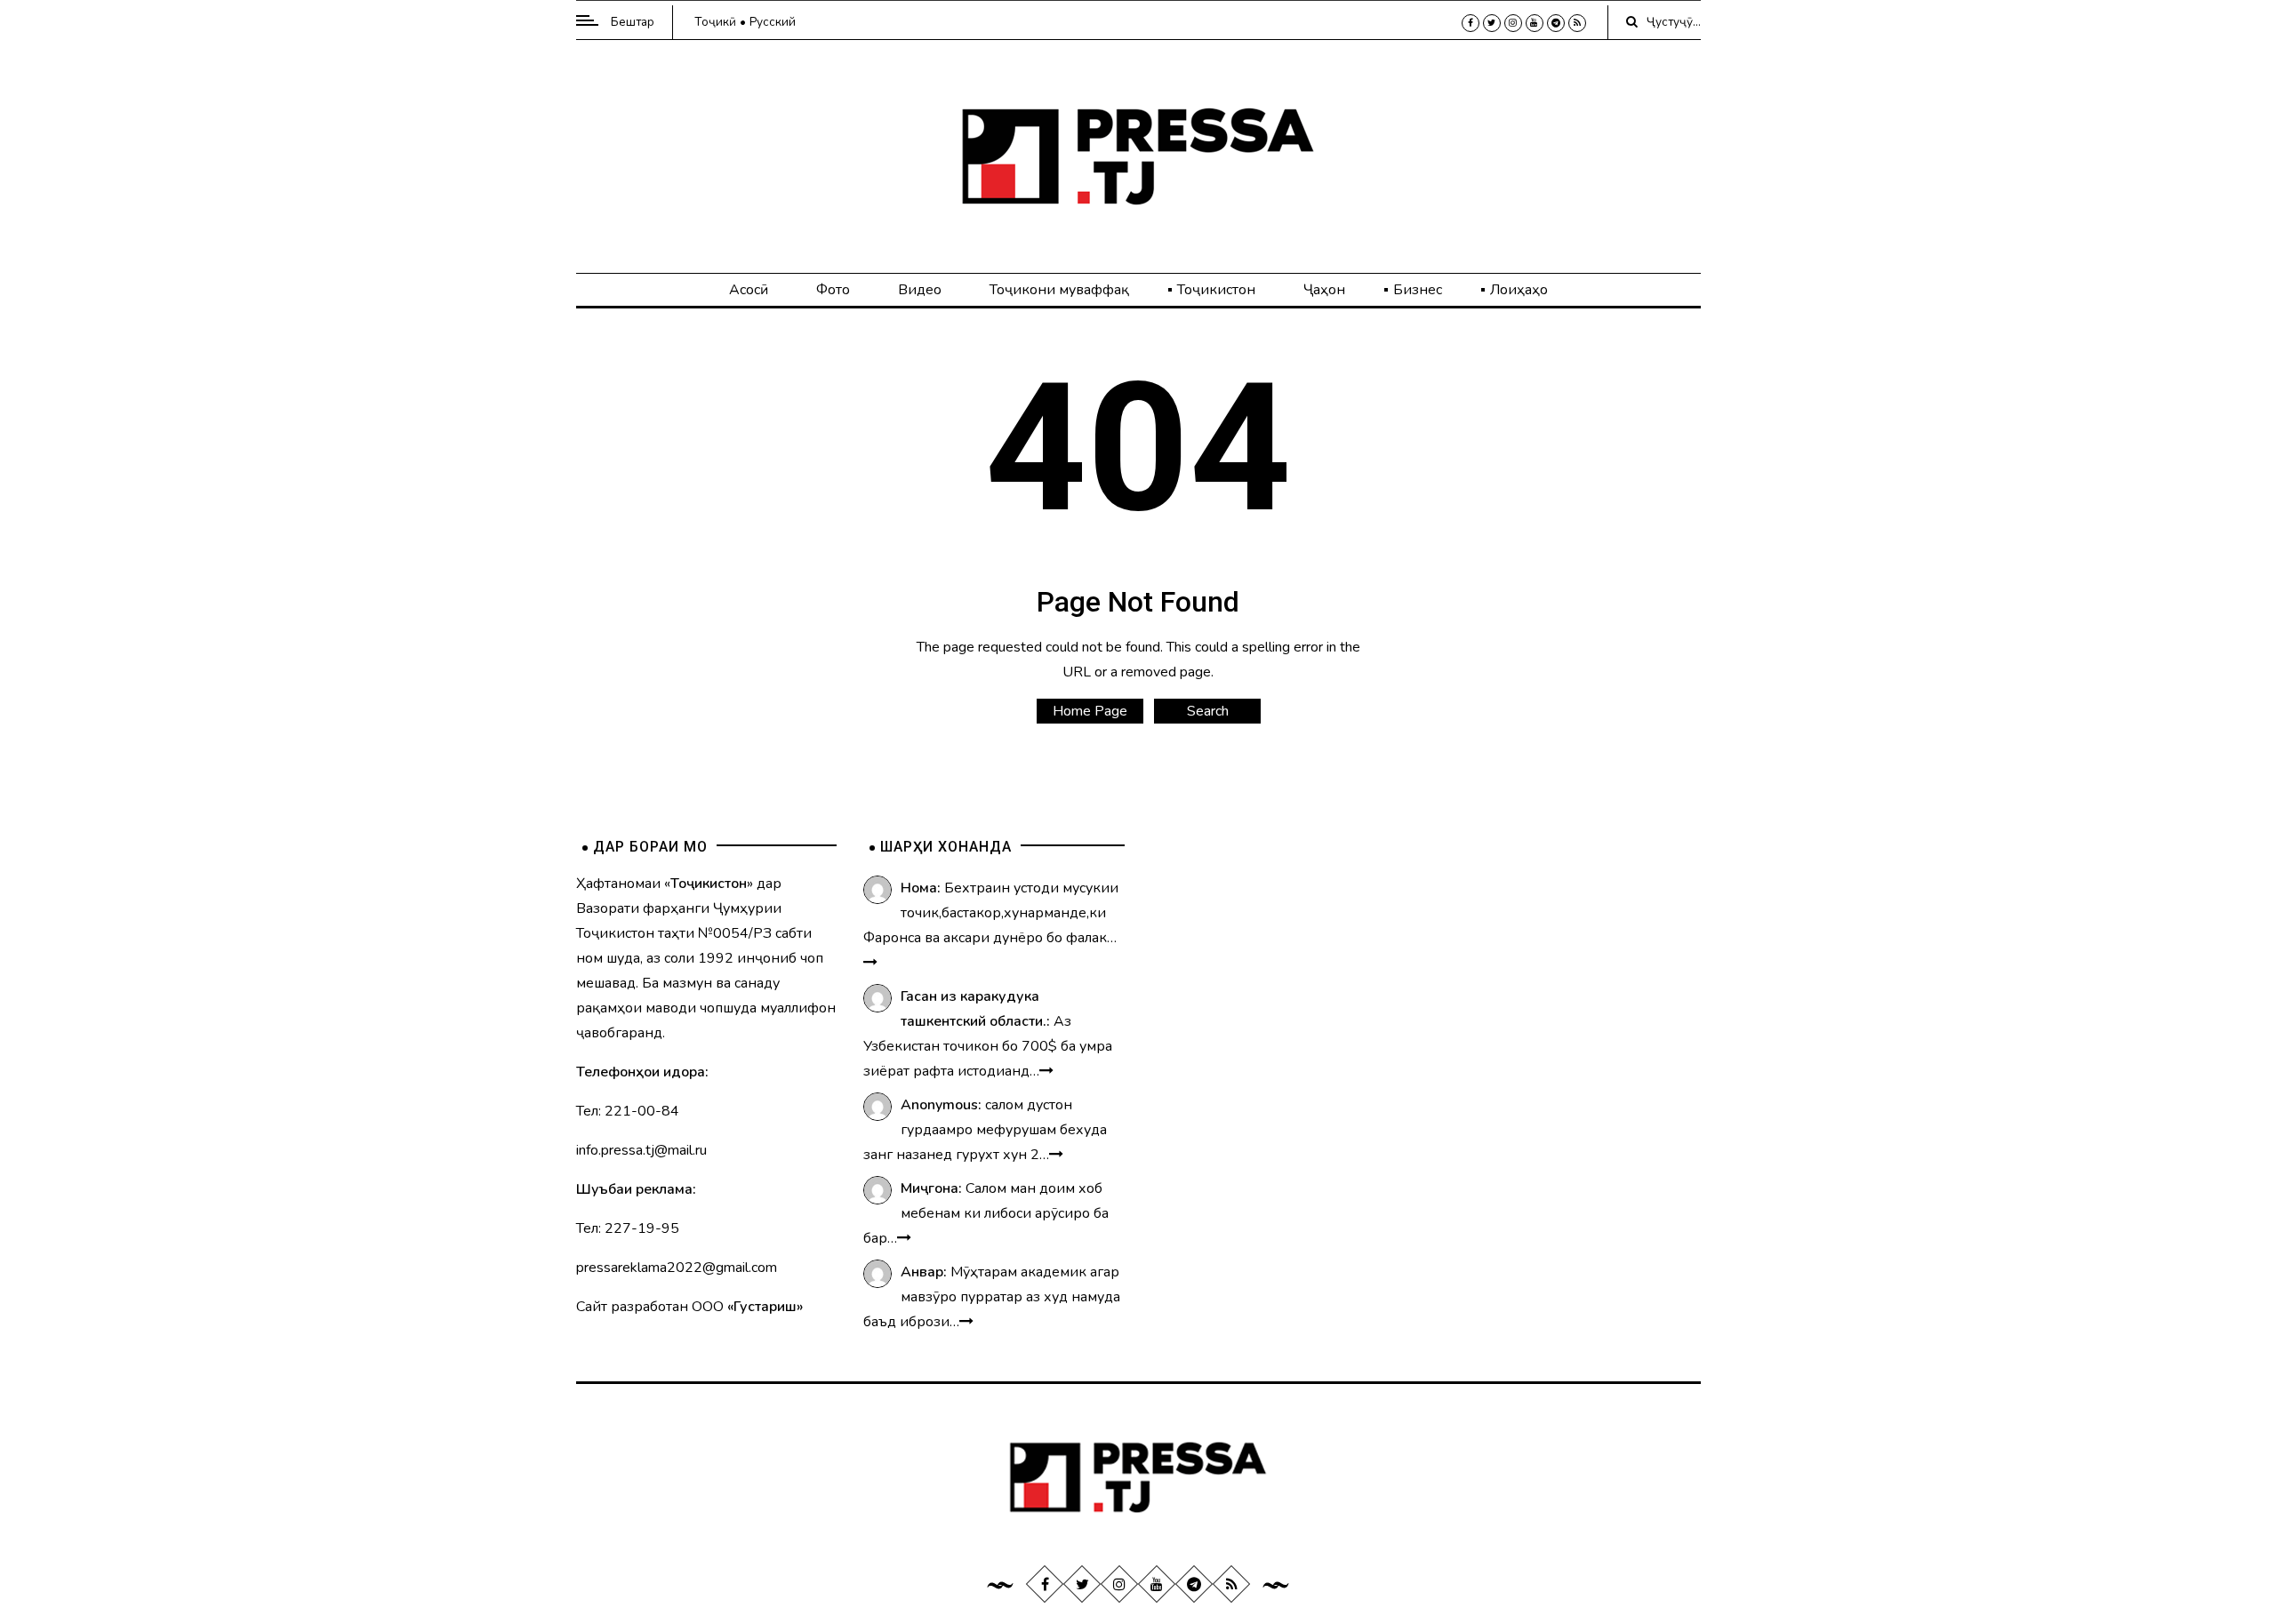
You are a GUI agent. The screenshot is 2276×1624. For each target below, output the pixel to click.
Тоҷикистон (1216, 290)
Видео (920, 290)
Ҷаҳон (1324, 290)
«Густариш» (765, 1307)
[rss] (1577, 23)
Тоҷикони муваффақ (1059, 290)
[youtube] (1535, 23)
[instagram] (1513, 23)
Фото (833, 290)
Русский (773, 22)
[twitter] (1492, 23)
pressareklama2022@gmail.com (677, 1268)
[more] (870, 963)
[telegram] (1556, 23)
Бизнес (1418, 290)
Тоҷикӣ (715, 22)
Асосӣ (749, 290)
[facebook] (1471, 23)
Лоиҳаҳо (1519, 290)
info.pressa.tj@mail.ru (641, 1150)
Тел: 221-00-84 (628, 1111)
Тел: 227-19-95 (628, 1228)
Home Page (1090, 711)
